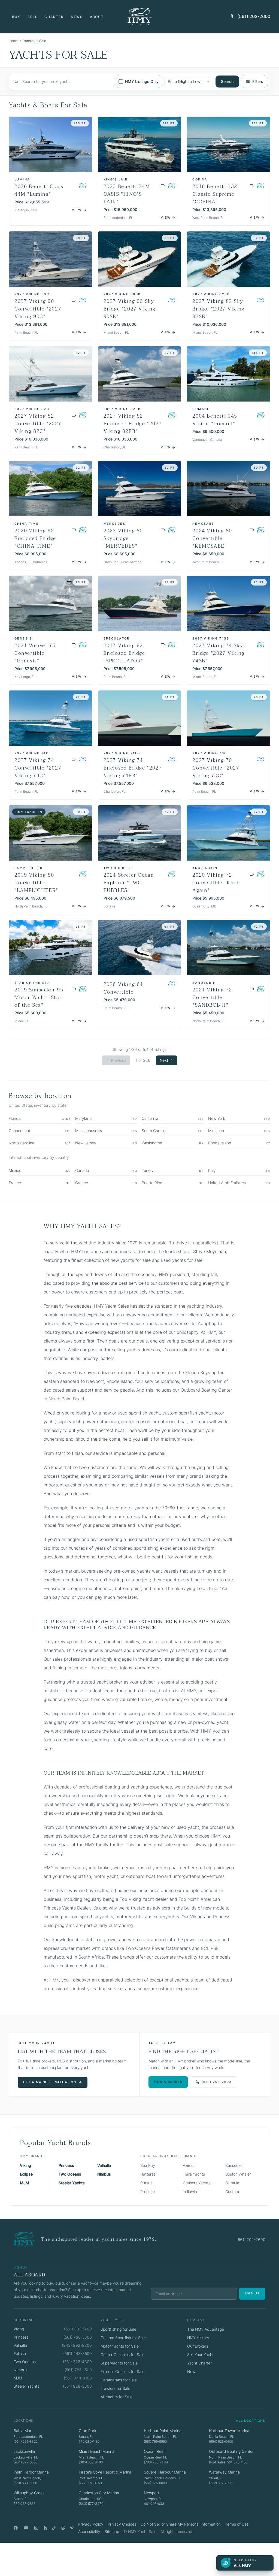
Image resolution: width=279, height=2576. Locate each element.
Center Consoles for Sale (122, 2355)
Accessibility (89, 2531)
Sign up (252, 2293)
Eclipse (26, 2174)
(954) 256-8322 (26, 2441)
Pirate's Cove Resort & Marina (105, 2472)
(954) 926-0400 (221, 2441)
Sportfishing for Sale (118, 2329)
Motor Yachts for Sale (120, 2346)
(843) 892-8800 (77, 2345)
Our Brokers (198, 2346)
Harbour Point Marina (163, 2431)
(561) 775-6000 (155, 2483)
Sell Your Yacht (200, 2355)
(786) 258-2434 (156, 2462)
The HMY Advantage (206, 2329)
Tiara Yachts (194, 2174)
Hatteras (148, 2174)
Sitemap (112, 2531)
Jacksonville (24, 2451)
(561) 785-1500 (78, 2370)
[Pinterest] (72, 2528)
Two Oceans (70, 2174)
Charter (54, 17)
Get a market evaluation (50, 2082)
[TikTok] (54, 2528)
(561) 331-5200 (78, 2329)
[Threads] (63, 2528)
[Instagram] (36, 2528)
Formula (232, 2183)
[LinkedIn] (45, 2528)
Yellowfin (191, 2192)
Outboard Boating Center (231, 2451)
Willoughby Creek (29, 2493)
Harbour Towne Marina (229, 2431)
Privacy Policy (91, 2524)
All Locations (251, 2421)
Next (164, 1060)
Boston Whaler (238, 2174)
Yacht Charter (199, 2363)
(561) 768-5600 (78, 2337)
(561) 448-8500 (78, 2353)
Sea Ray (148, 2165)
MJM (25, 2183)
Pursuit (146, 2183)
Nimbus (104, 2174)
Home (13, 41)
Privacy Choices (122, 2524)
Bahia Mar (22, 2431)
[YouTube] (26, 2528)
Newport (151, 2493)
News (77, 17)
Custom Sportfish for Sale (123, 2338)
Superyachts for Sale (119, 2363)
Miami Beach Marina (97, 2451)
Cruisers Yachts (197, 2183)
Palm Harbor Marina (31, 2472)
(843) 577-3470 (91, 2504)
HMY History (198, 2338)
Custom (232, 2192)
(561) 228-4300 (77, 2362)
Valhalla (104, 2165)
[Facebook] (16, 2528)
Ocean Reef (154, 2451)
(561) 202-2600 (254, 16)
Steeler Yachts (72, 2183)
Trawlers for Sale (115, 2388)
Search (227, 81)
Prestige (148, 2192)
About (97, 17)
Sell (33, 17)
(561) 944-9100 (78, 2378)
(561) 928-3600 (77, 2386)
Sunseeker (235, 2165)
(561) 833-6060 (25, 2483)
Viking (25, 2165)
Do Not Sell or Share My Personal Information (181, 2524)
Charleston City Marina (99, 2493)
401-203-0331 (155, 2504)
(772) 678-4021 (90, 2483)
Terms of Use (237, 2524)
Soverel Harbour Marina (165, 2472)
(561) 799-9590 (155, 2441)
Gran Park (87, 2431)
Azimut (189, 2165)
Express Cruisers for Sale (122, 2371)
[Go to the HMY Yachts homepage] (139, 16)
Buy (16, 17)
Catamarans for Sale (119, 2380)
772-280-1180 (89, 2441)
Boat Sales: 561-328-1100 (228, 2462)
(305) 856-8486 (91, 2462)
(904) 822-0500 (25, 2462)
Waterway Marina (224, 2472)
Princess (66, 2165)
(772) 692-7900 (221, 2483)
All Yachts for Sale (116, 2397)
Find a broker (168, 2082)
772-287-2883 (25, 2504)
